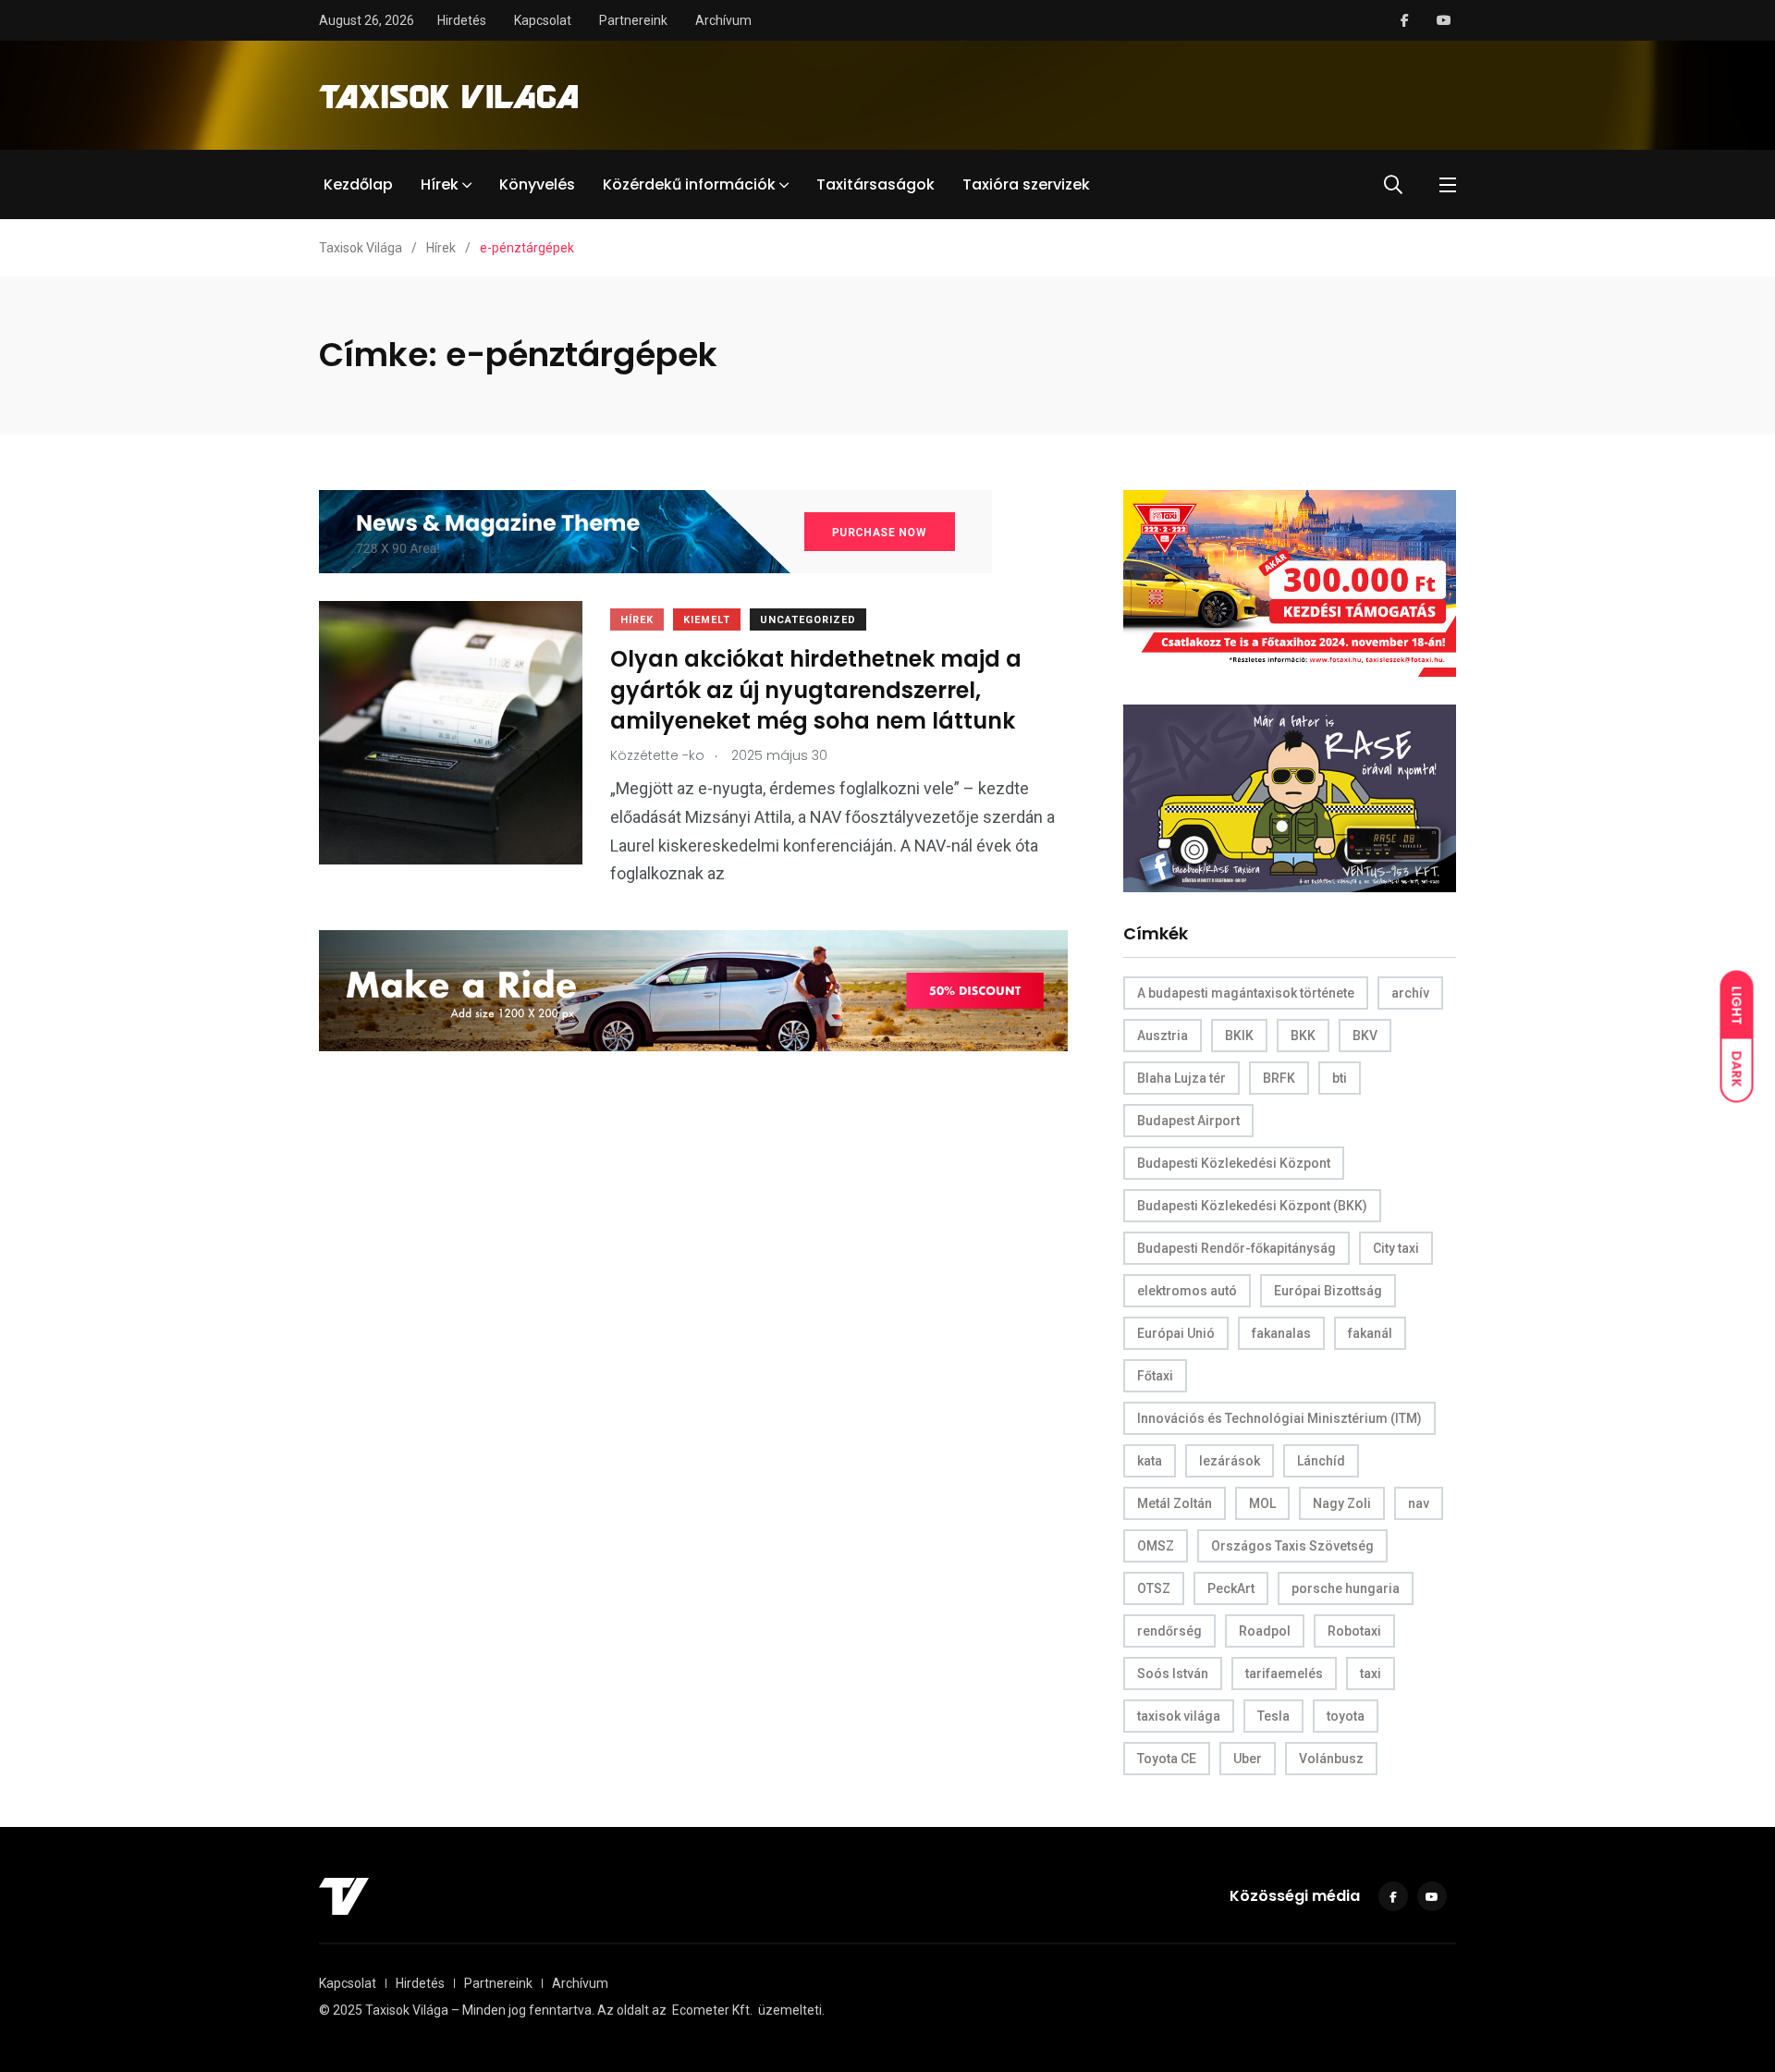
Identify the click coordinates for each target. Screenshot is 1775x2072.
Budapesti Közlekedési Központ (1234, 1163)
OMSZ (1156, 1546)
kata (1150, 1461)
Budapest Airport (1188, 1121)
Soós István (1173, 1674)
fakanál (1370, 1333)
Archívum (723, 20)
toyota (1346, 1716)
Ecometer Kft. (712, 2010)
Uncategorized (808, 620)
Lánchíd (1321, 1461)
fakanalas (1281, 1333)
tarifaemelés (1284, 1674)
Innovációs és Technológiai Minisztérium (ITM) (1279, 1418)
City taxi (1396, 1248)
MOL (1262, 1503)
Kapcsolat (543, 20)
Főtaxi (1155, 1376)
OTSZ (1154, 1588)
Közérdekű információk (689, 184)
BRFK (1279, 1078)
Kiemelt (707, 620)
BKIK (1239, 1036)
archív (1410, 993)
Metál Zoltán (1175, 1503)
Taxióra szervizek (1026, 184)
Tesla (1273, 1716)
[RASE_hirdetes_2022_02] (1290, 797)
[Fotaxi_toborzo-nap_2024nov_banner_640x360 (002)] (1290, 582)
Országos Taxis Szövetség (1292, 1546)
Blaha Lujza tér (1181, 1078)
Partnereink (633, 20)
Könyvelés (537, 184)
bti (1340, 1078)
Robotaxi (1354, 1631)
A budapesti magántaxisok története (1246, 993)
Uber (1248, 1759)
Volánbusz (1331, 1759)
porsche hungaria (1346, 1588)
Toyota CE (1167, 1759)
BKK (1303, 1036)
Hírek (440, 184)
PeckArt (1231, 1588)
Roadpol (1265, 1631)
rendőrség (1169, 1631)
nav (1419, 1503)
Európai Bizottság (1328, 1291)
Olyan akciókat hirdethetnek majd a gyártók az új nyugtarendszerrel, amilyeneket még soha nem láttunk (816, 691)
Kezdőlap (358, 184)
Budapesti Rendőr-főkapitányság (1236, 1248)
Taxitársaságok (875, 184)
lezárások (1230, 1461)
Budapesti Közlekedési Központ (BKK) (1252, 1206)
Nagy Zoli (1342, 1503)
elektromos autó (1187, 1291)
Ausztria (1163, 1036)
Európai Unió (1176, 1333)
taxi (1371, 1674)
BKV (1365, 1036)
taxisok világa (1179, 1716)
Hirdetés (462, 20)
